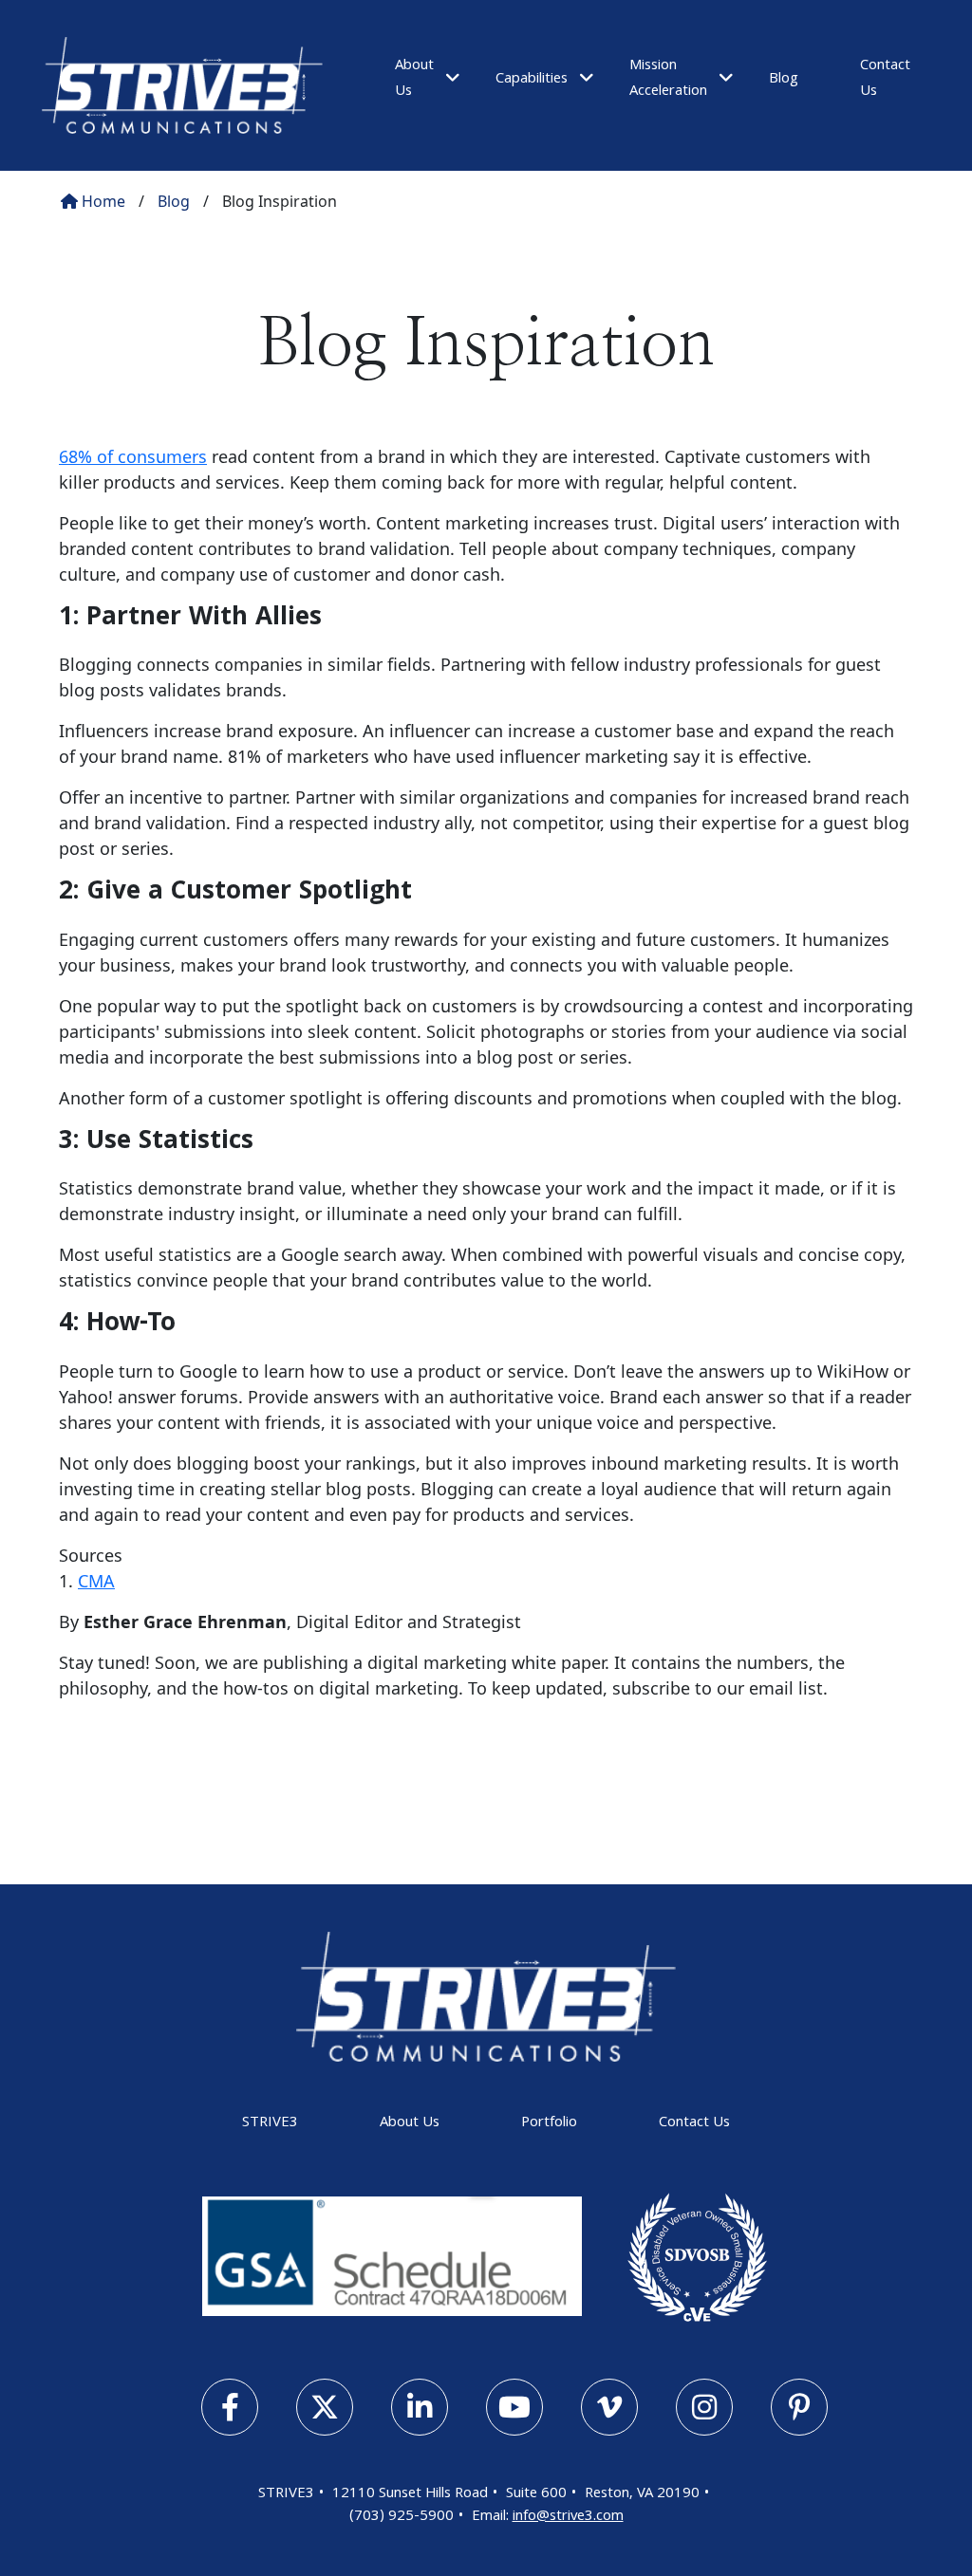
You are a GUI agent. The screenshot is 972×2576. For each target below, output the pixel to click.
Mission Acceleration (668, 79)
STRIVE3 (270, 2123)
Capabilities (532, 80)
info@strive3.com (568, 2517)
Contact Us (694, 2123)
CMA (96, 1581)
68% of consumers (133, 456)
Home (102, 201)
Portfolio (549, 2123)
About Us (410, 2123)
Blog (784, 80)
